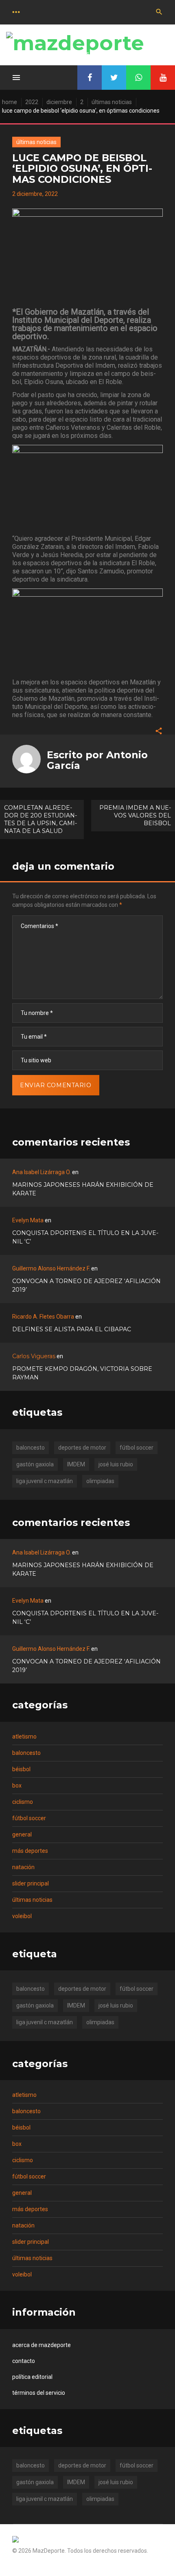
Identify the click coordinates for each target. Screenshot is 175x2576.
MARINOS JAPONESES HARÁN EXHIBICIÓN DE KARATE (83, 1189)
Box (17, 1785)
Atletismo (24, 1737)
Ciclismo (23, 1802)
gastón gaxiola (35, 1464)
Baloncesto (26, 1753)
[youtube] (163, 78)
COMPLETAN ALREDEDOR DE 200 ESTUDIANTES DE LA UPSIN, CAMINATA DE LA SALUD (40, 819)
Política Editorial (32, 2377)
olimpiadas (100, 1481)
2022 (32, 102)
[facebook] (90, 78)
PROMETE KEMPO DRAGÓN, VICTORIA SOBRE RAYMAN (82, 1373)
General (22, 1834)
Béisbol (21, 1769)
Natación (23, 1867)
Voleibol (22, 1916)
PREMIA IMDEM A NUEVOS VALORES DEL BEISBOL (135, 815)
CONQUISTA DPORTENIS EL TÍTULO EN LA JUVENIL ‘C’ (85, 1237)
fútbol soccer (137, 1448)
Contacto (24, 2361)
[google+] (138, 78)
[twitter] (114, 78)
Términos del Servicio (39, 2393)
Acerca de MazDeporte (42, 2345)
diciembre (59, 102)
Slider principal (31, 1883)
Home (10, 102)
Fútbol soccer (29, 1818)
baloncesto (31, 1448)
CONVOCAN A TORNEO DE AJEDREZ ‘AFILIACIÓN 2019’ (86, 1285)
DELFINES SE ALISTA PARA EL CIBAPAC (72, 1329)
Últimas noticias (112, 102)
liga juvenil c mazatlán (45, 1481)
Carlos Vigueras (34, 1356)
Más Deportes (30, 1851)
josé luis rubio (116, 1464)
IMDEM (76, 1464)
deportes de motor (82, 1448)
